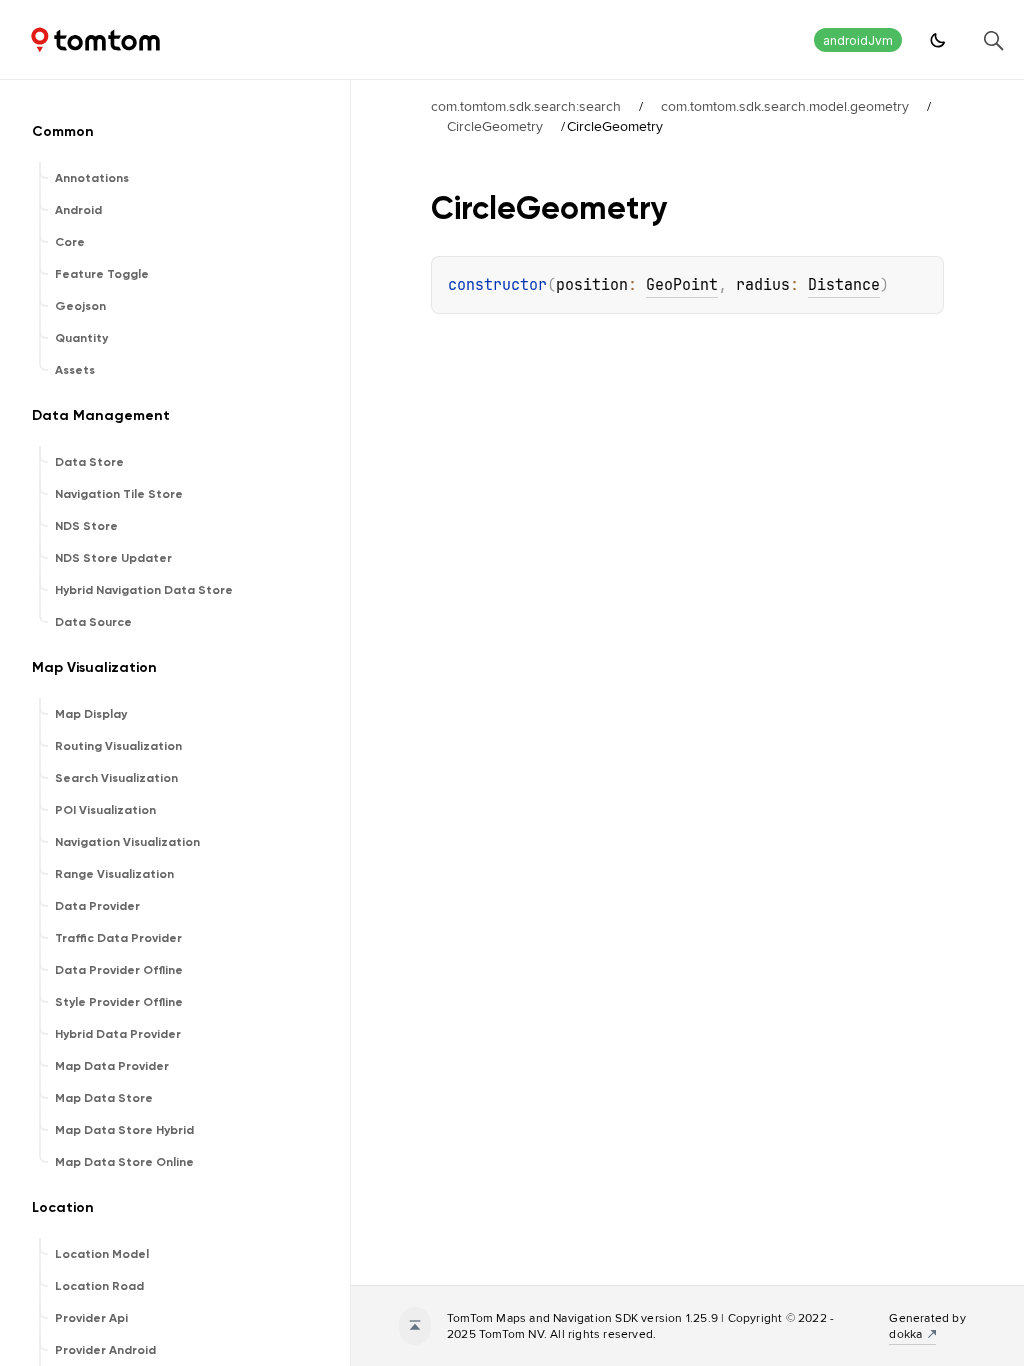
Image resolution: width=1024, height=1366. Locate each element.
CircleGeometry (495, 126)
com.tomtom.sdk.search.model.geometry (785, 106)
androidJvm (858, 40)
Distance (844, 285)
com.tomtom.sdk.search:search (526, 106)
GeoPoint (682, 285)
